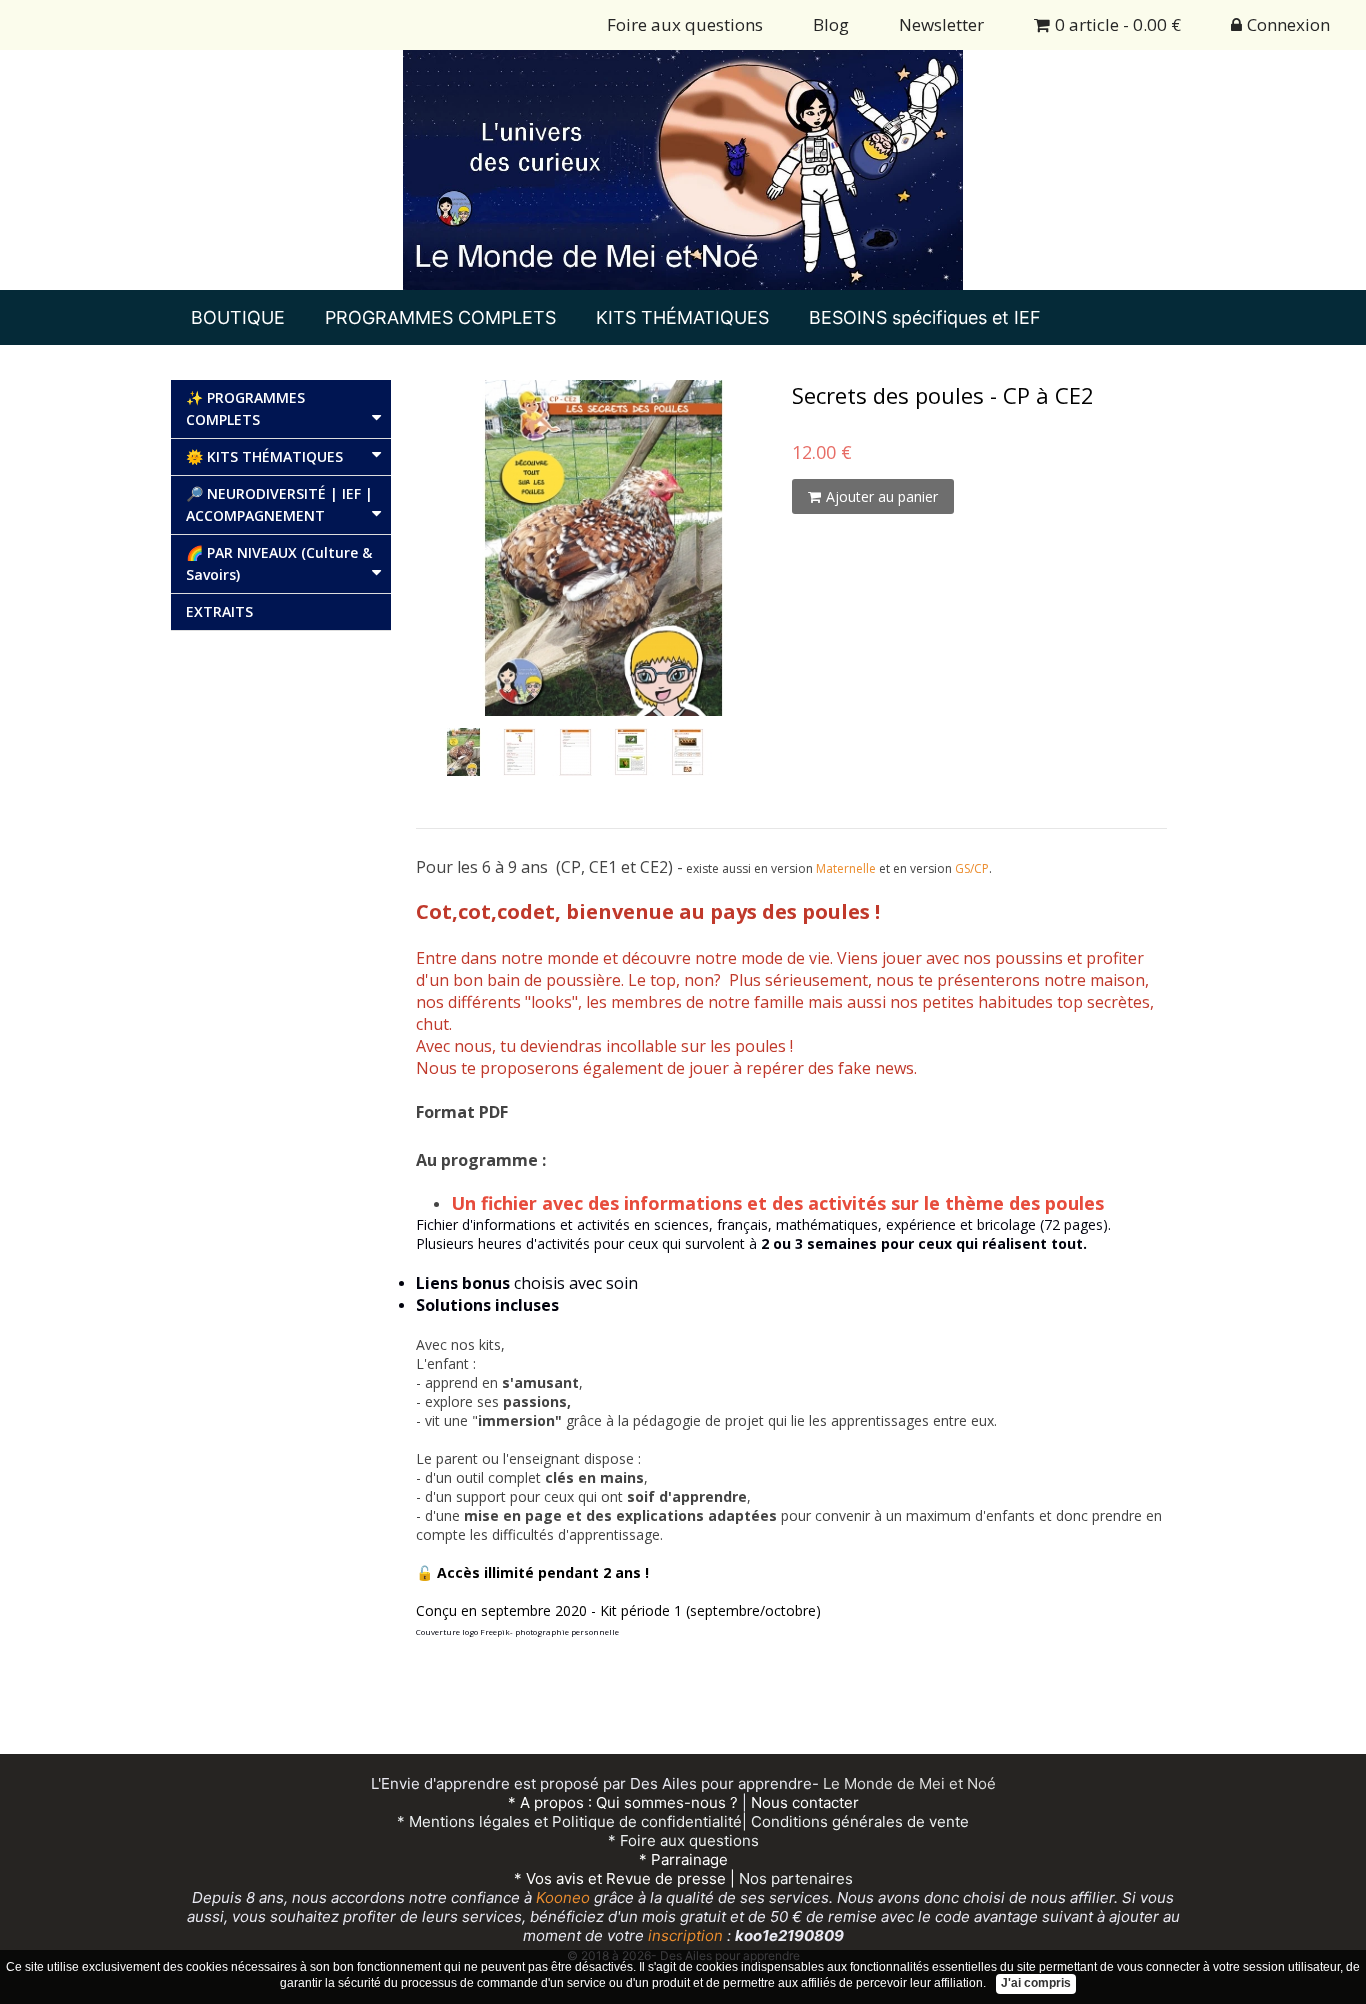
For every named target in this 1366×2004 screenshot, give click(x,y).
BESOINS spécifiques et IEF (925, 317)
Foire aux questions (685, 24)
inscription (683, 1935)
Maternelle (847, 868)
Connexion (1288, 24)
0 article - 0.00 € (1118, 24)
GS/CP (972, 868)
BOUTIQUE (238, 317)
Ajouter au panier (882, 496)
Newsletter (941, 24)
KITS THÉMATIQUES (682, 317)
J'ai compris (1036, 1983)
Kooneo (563, 1897)
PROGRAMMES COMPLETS (440, 317)
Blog (831, 24)
